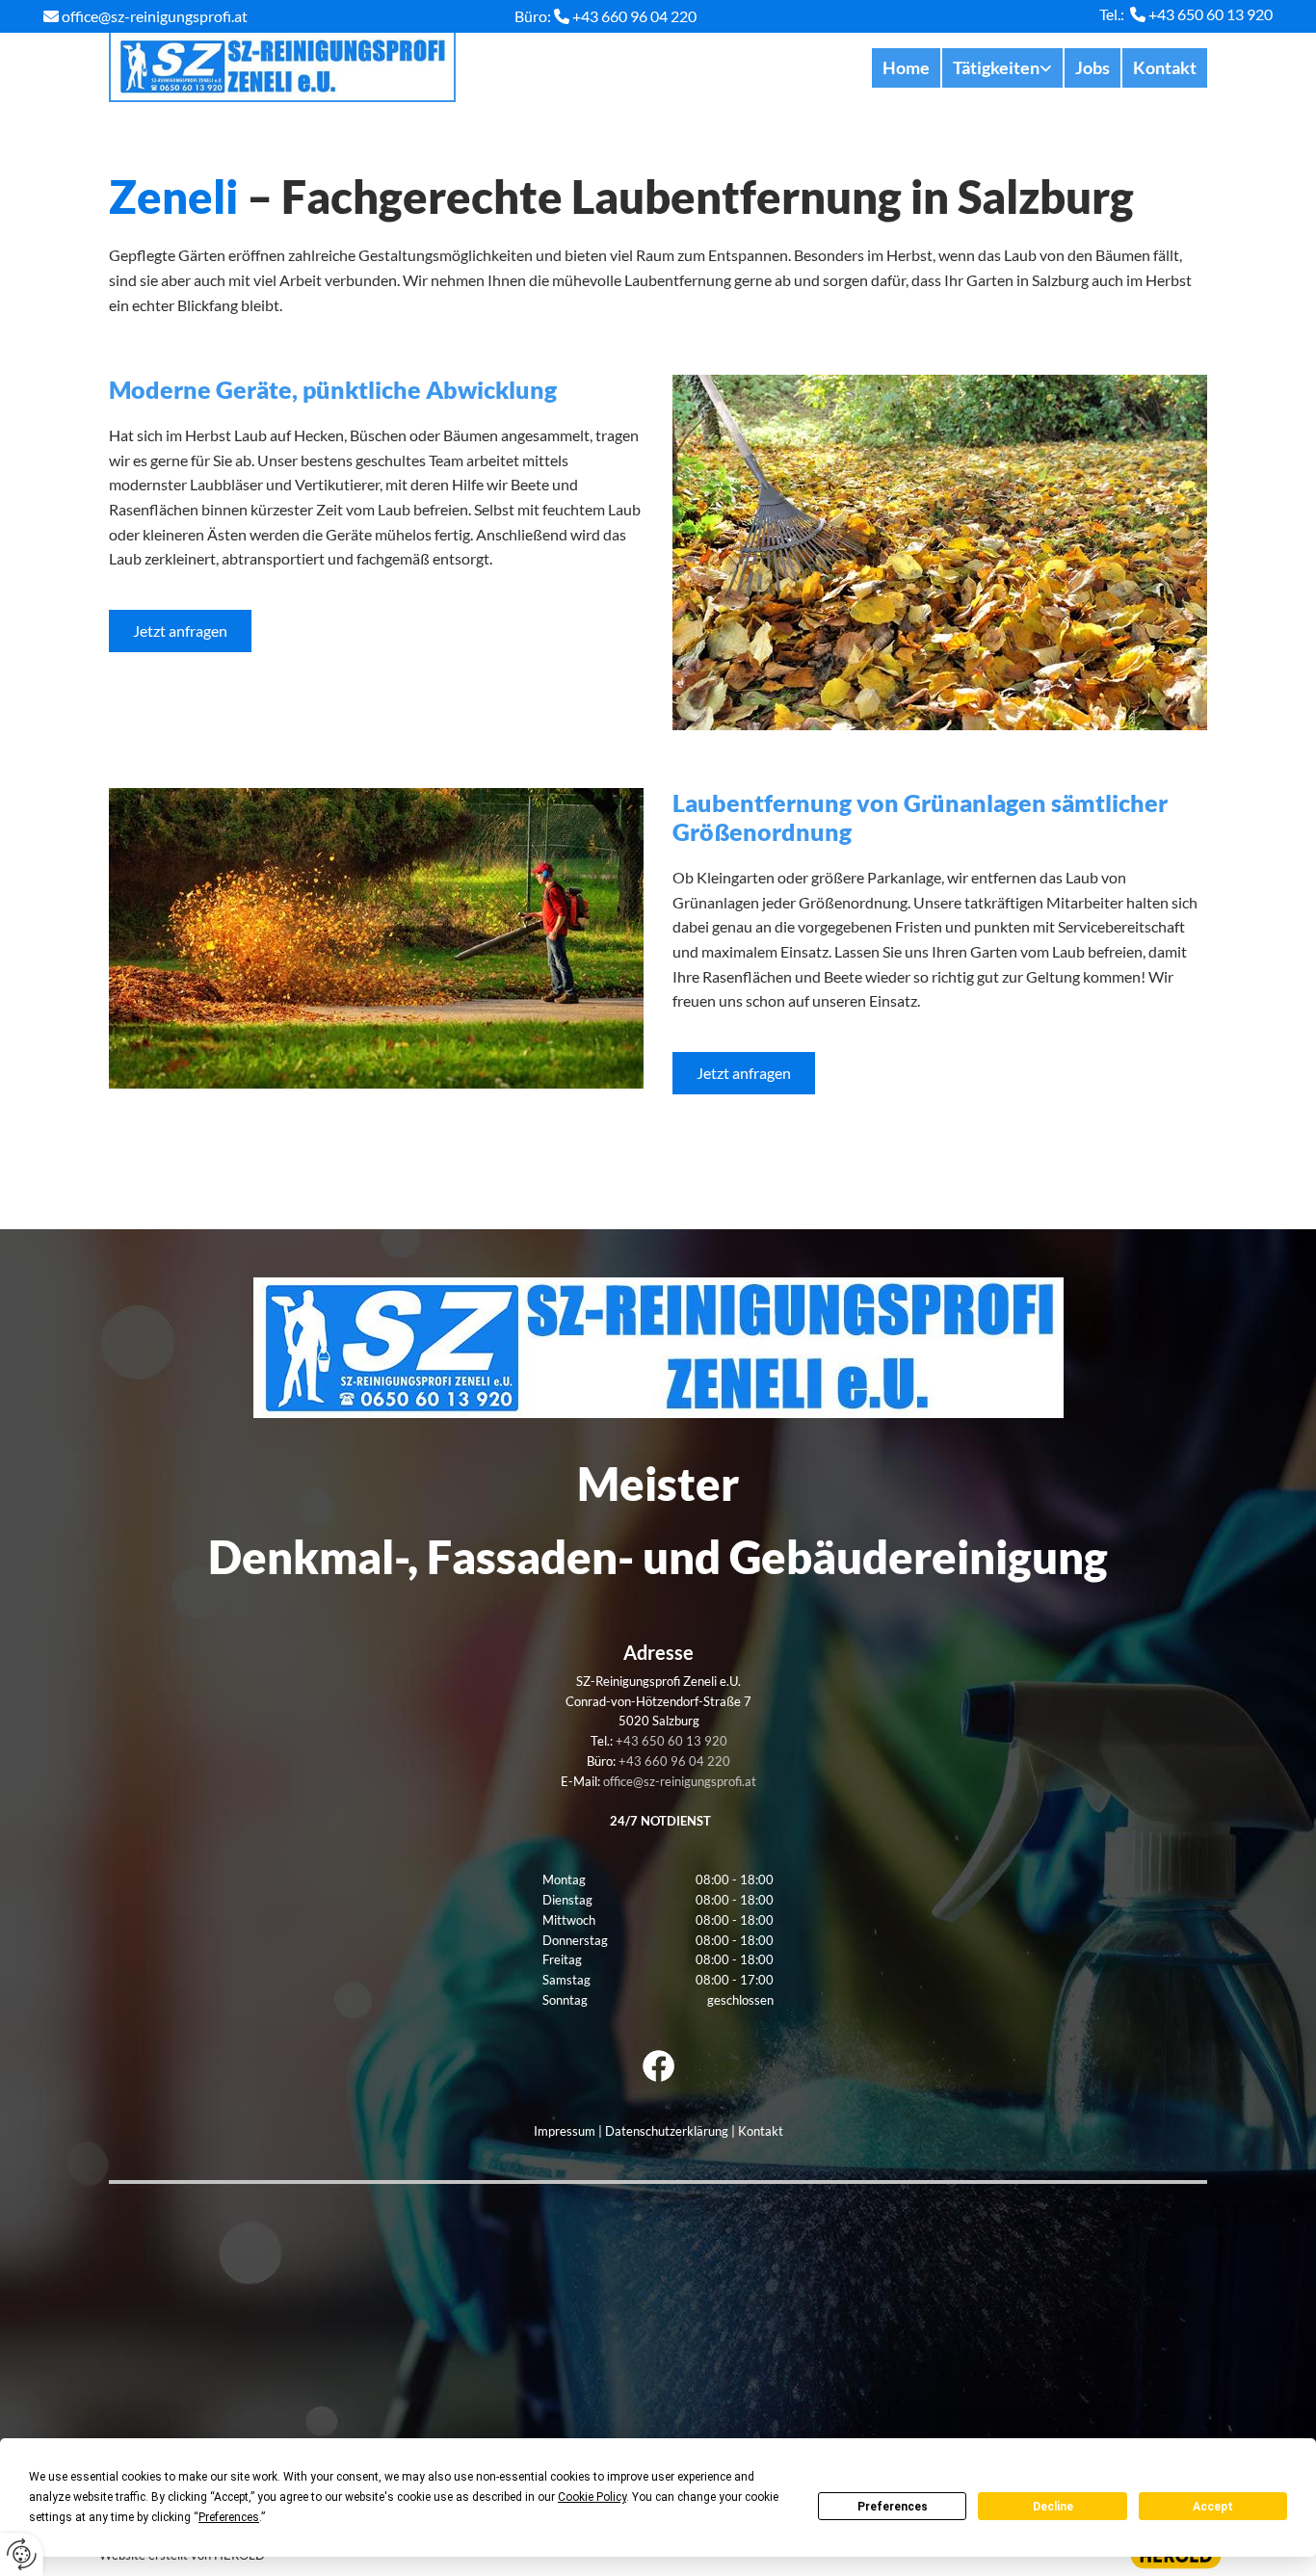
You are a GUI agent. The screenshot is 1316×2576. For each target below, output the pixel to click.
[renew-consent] (22, 2554)
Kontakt (1165, 67)
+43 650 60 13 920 (1211, 14)
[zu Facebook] (658, 2066)
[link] (1001, 68)
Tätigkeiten (996, 67)
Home (906, 67)
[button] (180, 631)
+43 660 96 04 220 (634, 16)
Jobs (1092, 67)
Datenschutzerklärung (667, 2131)
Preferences (893, 2507)
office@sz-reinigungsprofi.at (155, 16)
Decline (1053, 2507)
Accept (1213, 2507)
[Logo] (282, 67)
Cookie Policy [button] (592, 2497)
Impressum (565, 2131)
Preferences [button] (229, 2517)
